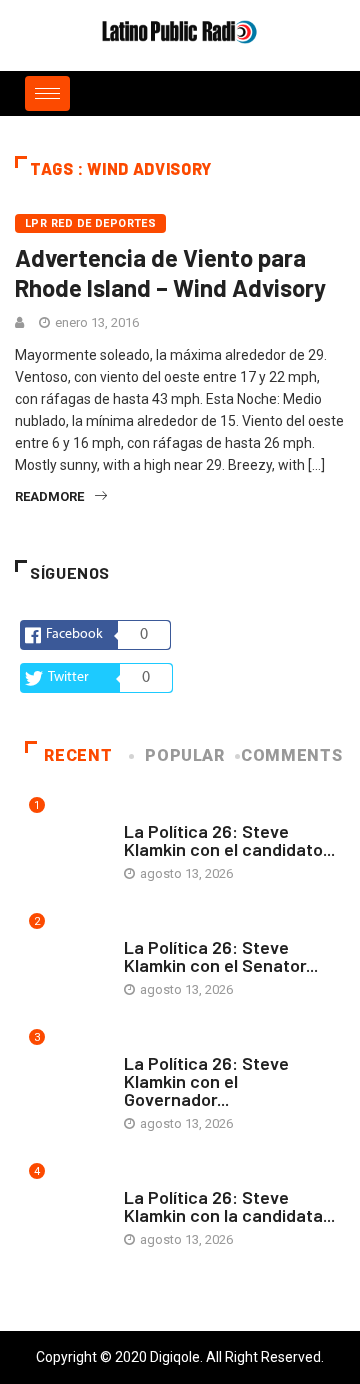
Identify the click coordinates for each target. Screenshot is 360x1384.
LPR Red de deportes (90, 223)
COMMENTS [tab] (291, 755)
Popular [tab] (184, 755)
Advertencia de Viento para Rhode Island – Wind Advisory (170, 272)
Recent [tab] (78, 755)
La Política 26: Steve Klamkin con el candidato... (229, 840)
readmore (49, 496)
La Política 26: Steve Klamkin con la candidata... (229, 1206)
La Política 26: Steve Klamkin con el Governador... (206, 1081)
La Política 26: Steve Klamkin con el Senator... (221, 956)
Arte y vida (159, 811)
